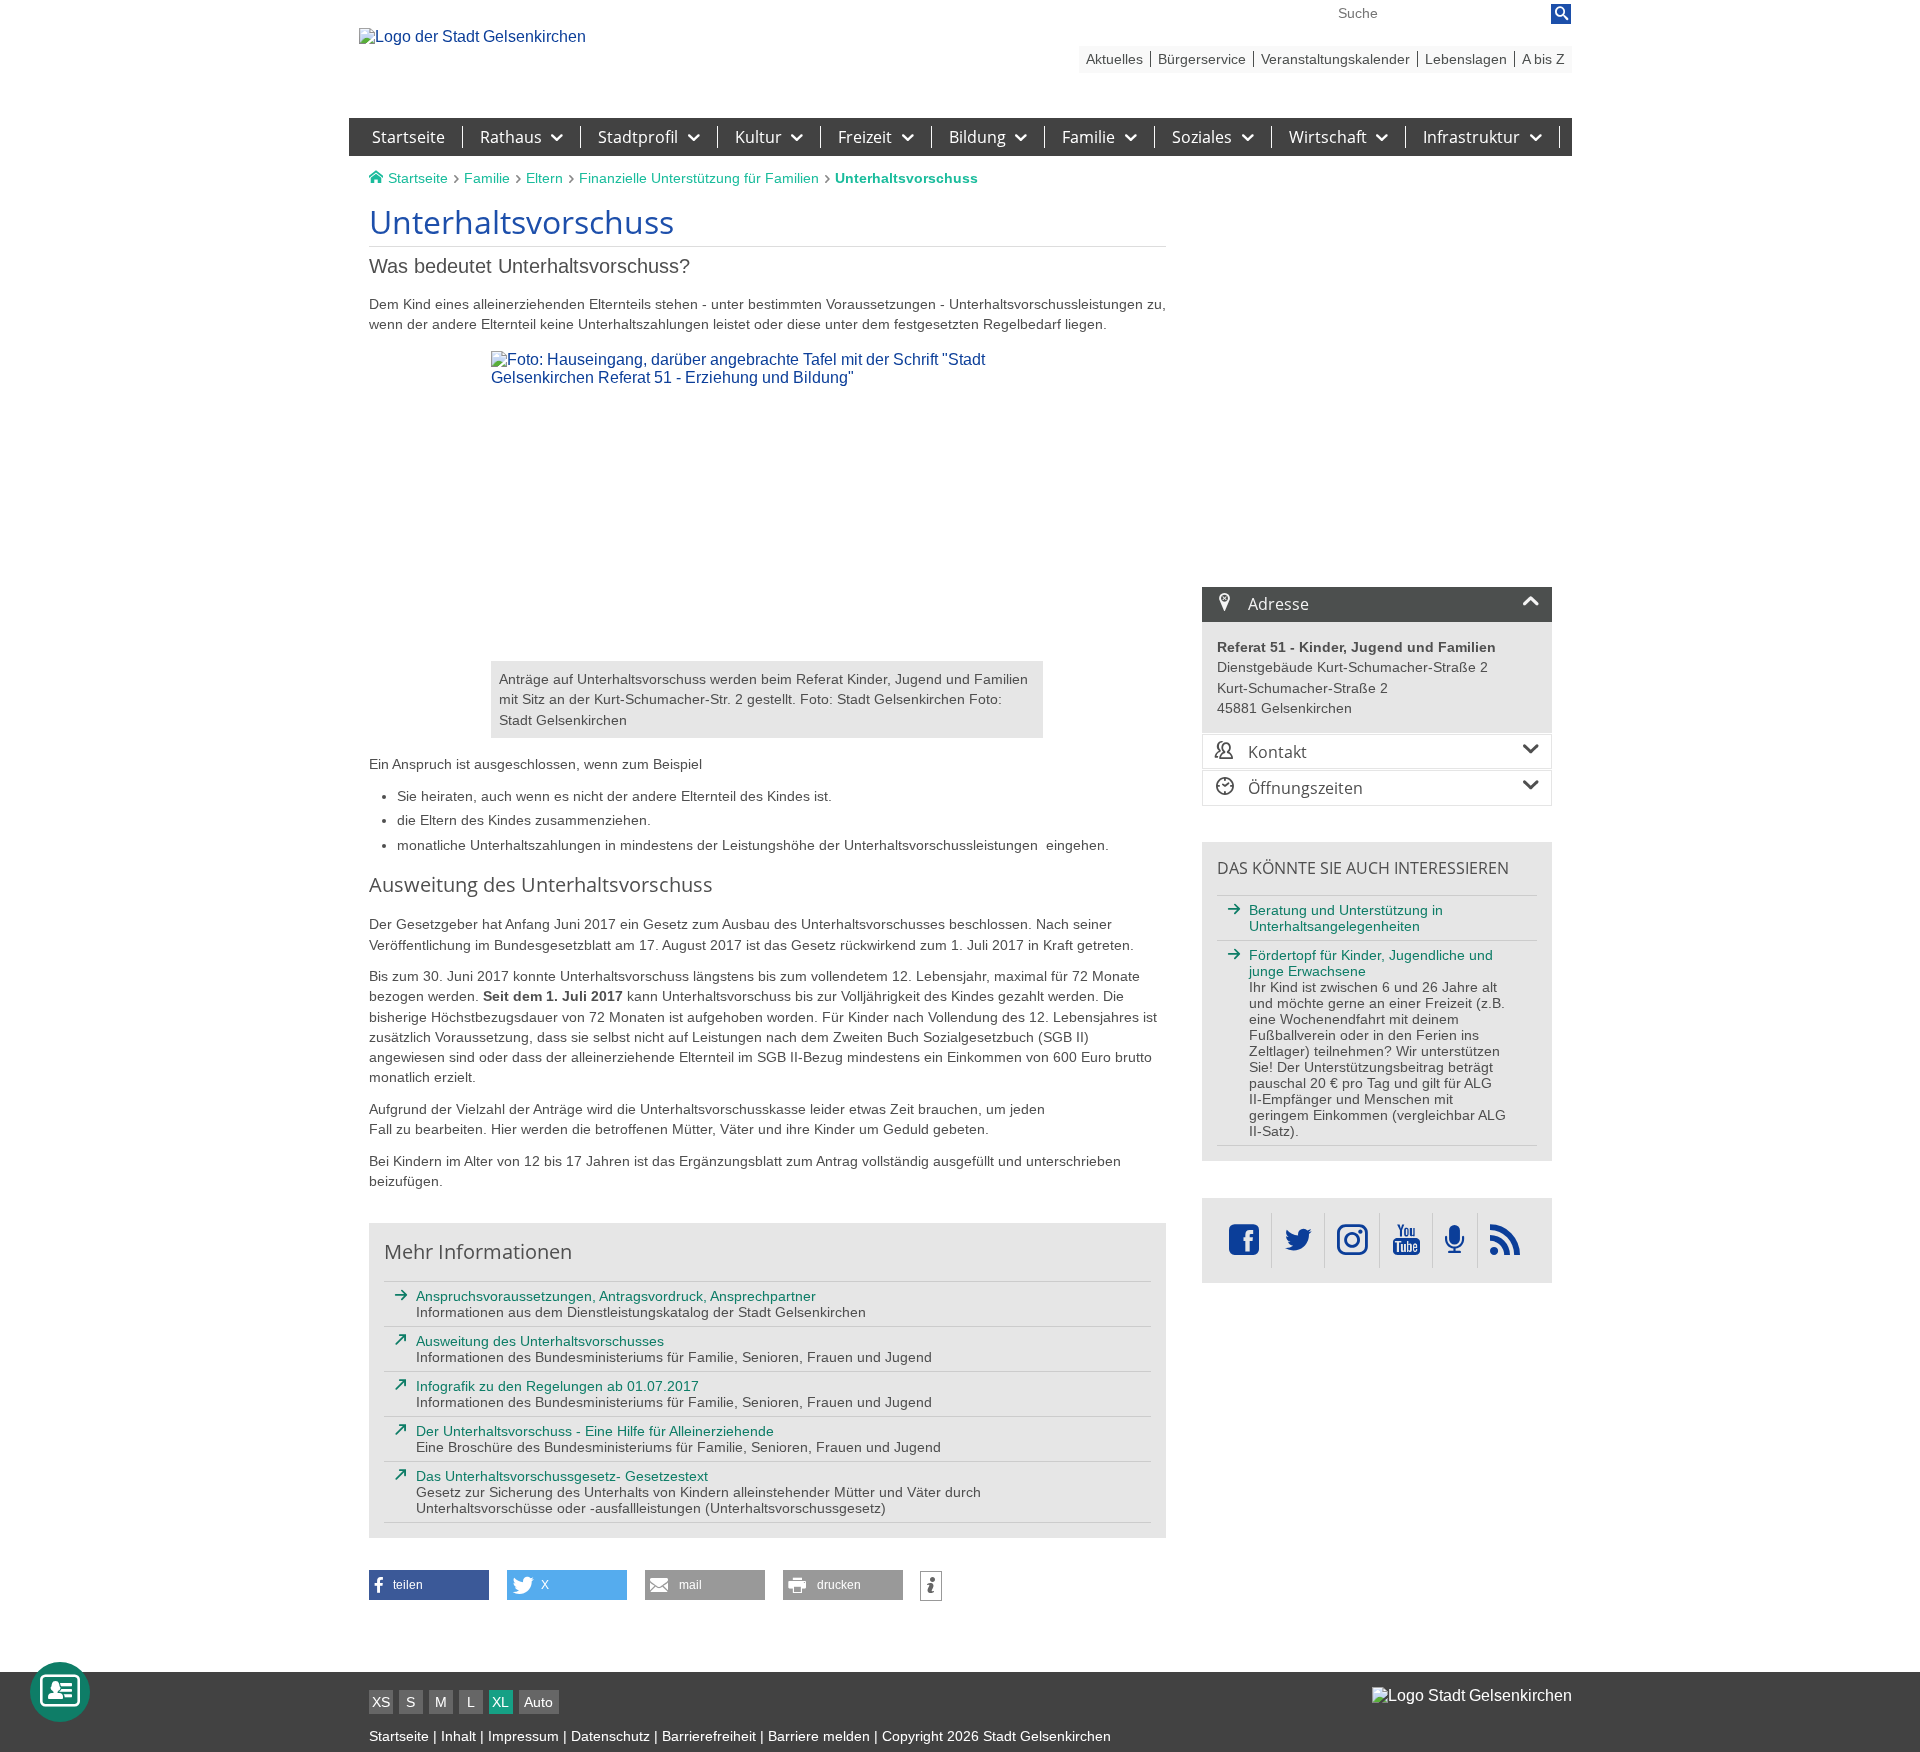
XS (381, 1702)
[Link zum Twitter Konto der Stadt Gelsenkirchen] (1298, 1240)
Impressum (523, 1736)
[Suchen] (1561, 14)
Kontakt (1275, 752)
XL (500, 1702)
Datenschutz (610, 1736)
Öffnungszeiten (1303, 788)
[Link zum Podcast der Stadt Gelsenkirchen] (1455, 1240)
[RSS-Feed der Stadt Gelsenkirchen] (1505, 1240)
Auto (538, 1702)
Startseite (399, 1736)
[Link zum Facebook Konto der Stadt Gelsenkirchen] (1244, 1240)
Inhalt (458, 1736)
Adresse (1276, 604)
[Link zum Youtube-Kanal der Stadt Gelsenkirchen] (1405, 1240)
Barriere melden (819, 1736)
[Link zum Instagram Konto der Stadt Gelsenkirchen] (1352, 1240)
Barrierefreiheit (709, 1736)
